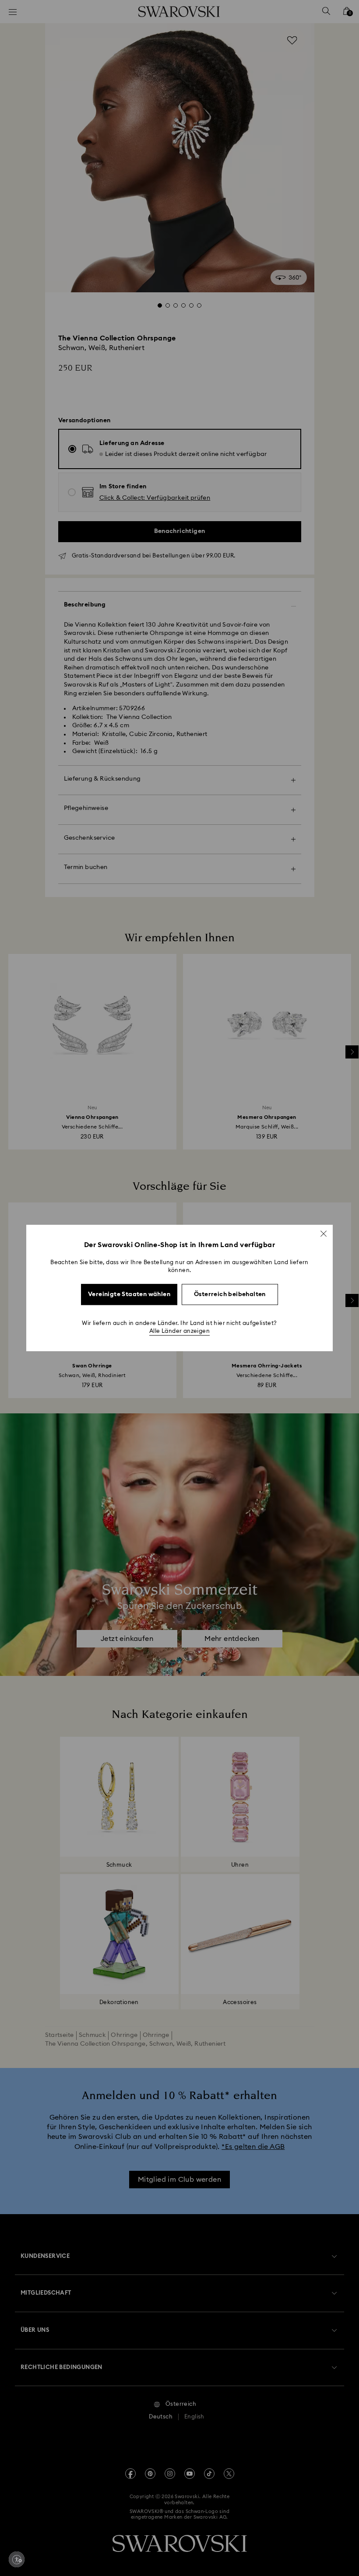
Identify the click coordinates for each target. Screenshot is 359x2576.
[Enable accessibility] (17, 2559)
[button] (324, 1234)
